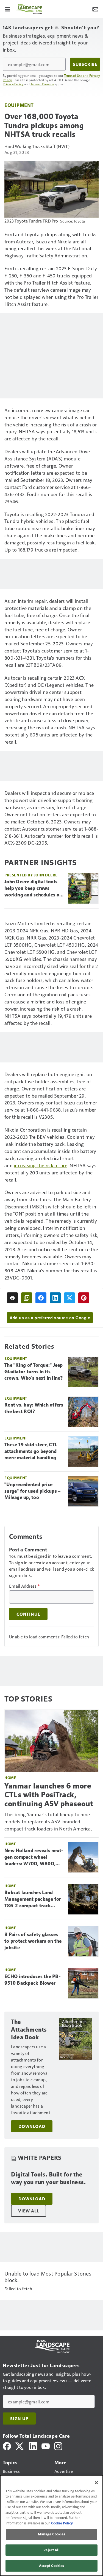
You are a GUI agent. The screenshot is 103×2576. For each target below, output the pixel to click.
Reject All (51, 2550)
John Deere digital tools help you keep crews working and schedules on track (33, 888)
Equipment (19, 105)
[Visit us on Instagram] (58, 2446)
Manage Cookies (52, 2534)
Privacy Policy (13, 84)
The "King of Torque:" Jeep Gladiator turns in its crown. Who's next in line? (34, 1372)
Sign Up (19, 2418)
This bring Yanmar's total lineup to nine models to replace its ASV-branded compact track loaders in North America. (48, 1821)
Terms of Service (42, 84)
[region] (51, 2526)
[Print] (12, 1298)
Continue (28, 1614)
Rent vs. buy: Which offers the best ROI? (34, 1408)
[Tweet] (69, 1298)
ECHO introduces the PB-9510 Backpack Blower (33, 1980)
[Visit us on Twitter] (20, 2446)
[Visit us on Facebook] (7, 2446)
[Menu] (8, 9)
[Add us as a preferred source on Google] (27, 1298)
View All (29, 2211)
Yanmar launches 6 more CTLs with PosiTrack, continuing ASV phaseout (49, 1795)
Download (32, 2126)
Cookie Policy (62, 2523)
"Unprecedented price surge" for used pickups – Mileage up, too (33, 1491)
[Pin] (84, 1298)
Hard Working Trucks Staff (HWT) (37, 146)
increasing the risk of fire (41, 1165)
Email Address (24, 1586)
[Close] (96, 2483)
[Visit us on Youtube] (46, 2446)
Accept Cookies (52, 2566)
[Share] (41, 1298)
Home (10, 1778)
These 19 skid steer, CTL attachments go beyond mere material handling (31, 1451)
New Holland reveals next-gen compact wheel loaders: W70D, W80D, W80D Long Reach (34, 1857)
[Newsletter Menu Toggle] (95, 9)
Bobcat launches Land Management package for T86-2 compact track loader (33, 1899)
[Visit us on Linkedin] (33, 2446)
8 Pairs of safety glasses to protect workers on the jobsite (33, 1941)
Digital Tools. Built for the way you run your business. (48, 2178)
